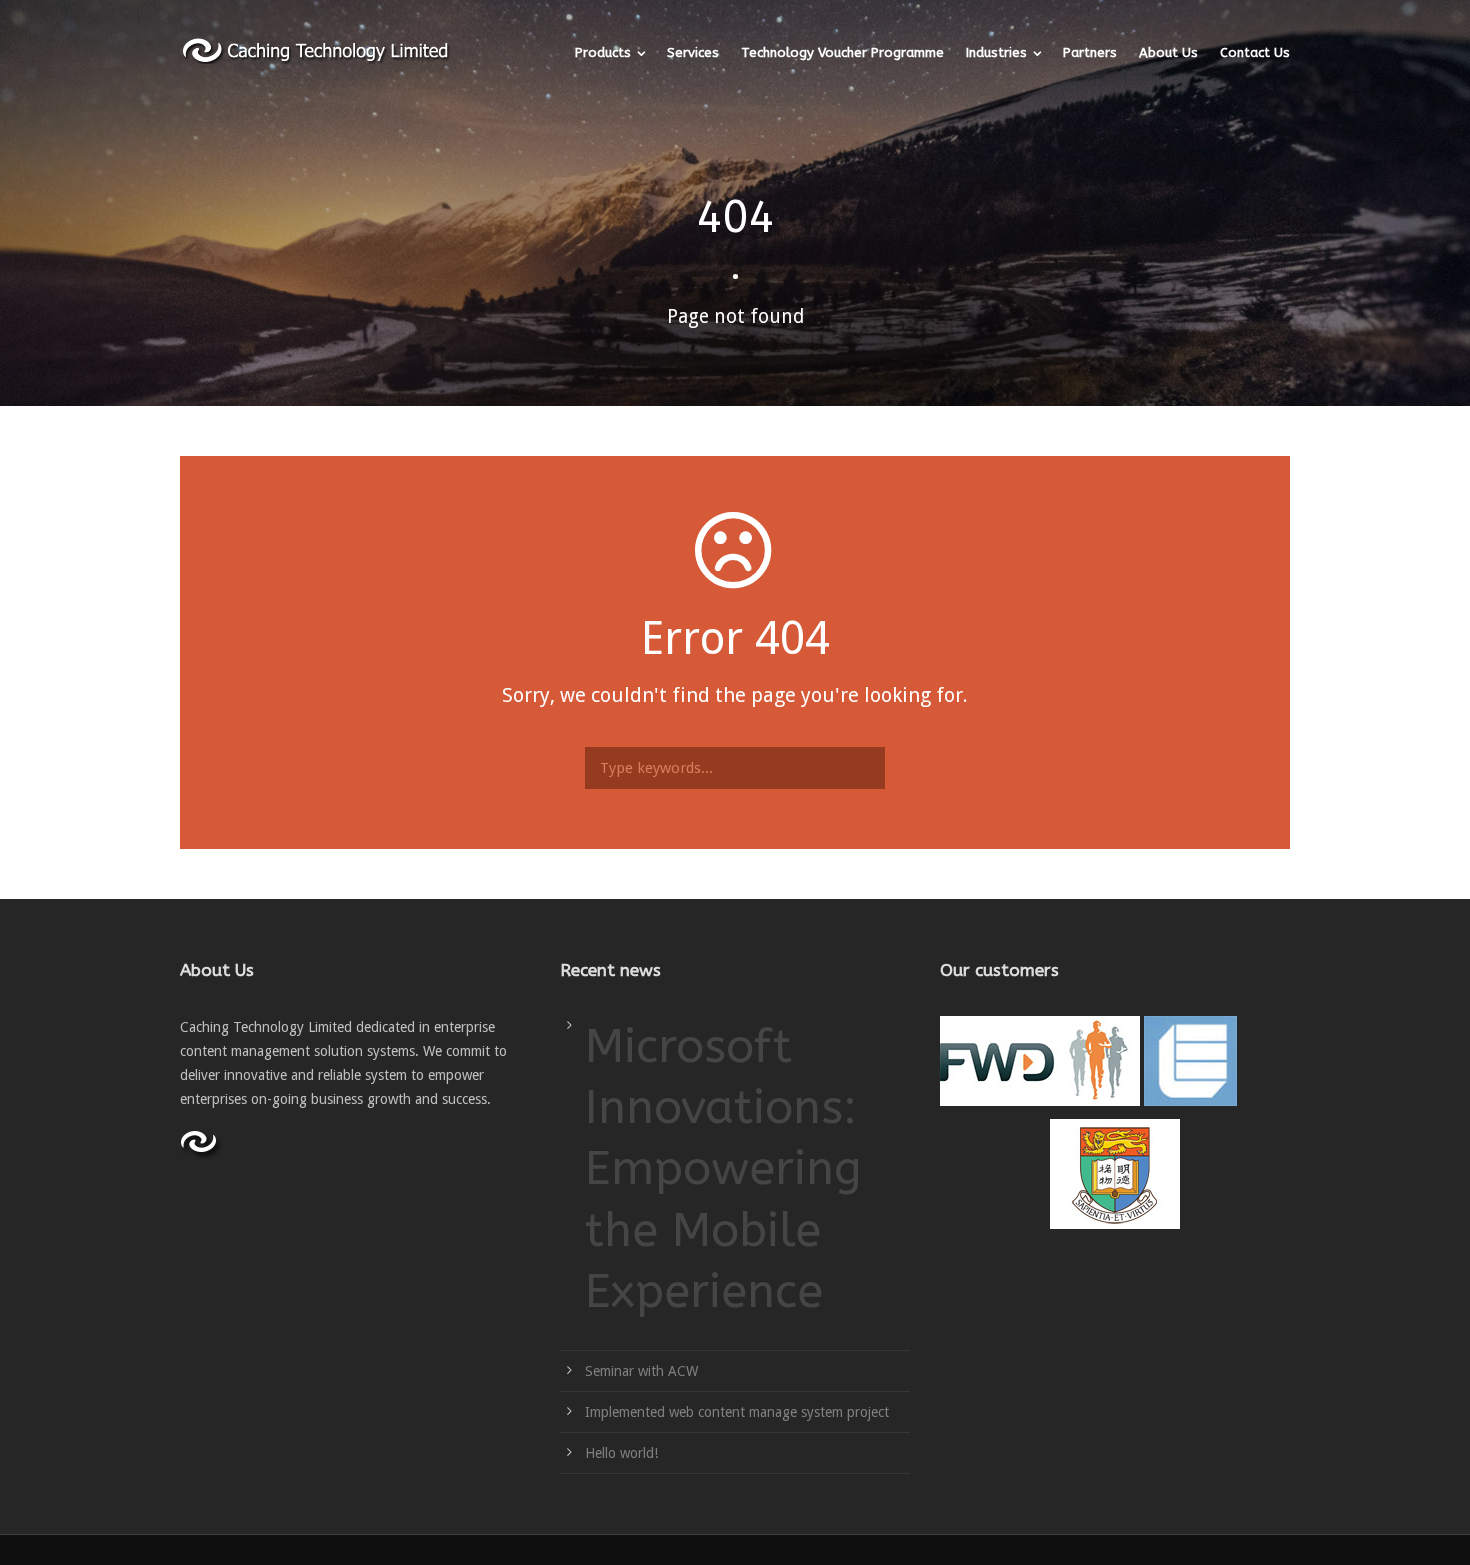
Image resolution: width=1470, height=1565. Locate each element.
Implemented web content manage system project (737, 1412)
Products (603, 52)
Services (693, 52)
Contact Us (1255, 52)
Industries (996, 52)
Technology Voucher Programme (842, 52)
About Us (1168, 52)
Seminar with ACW (641, 1371)
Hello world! (621, 1453)
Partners (1090, 52)
